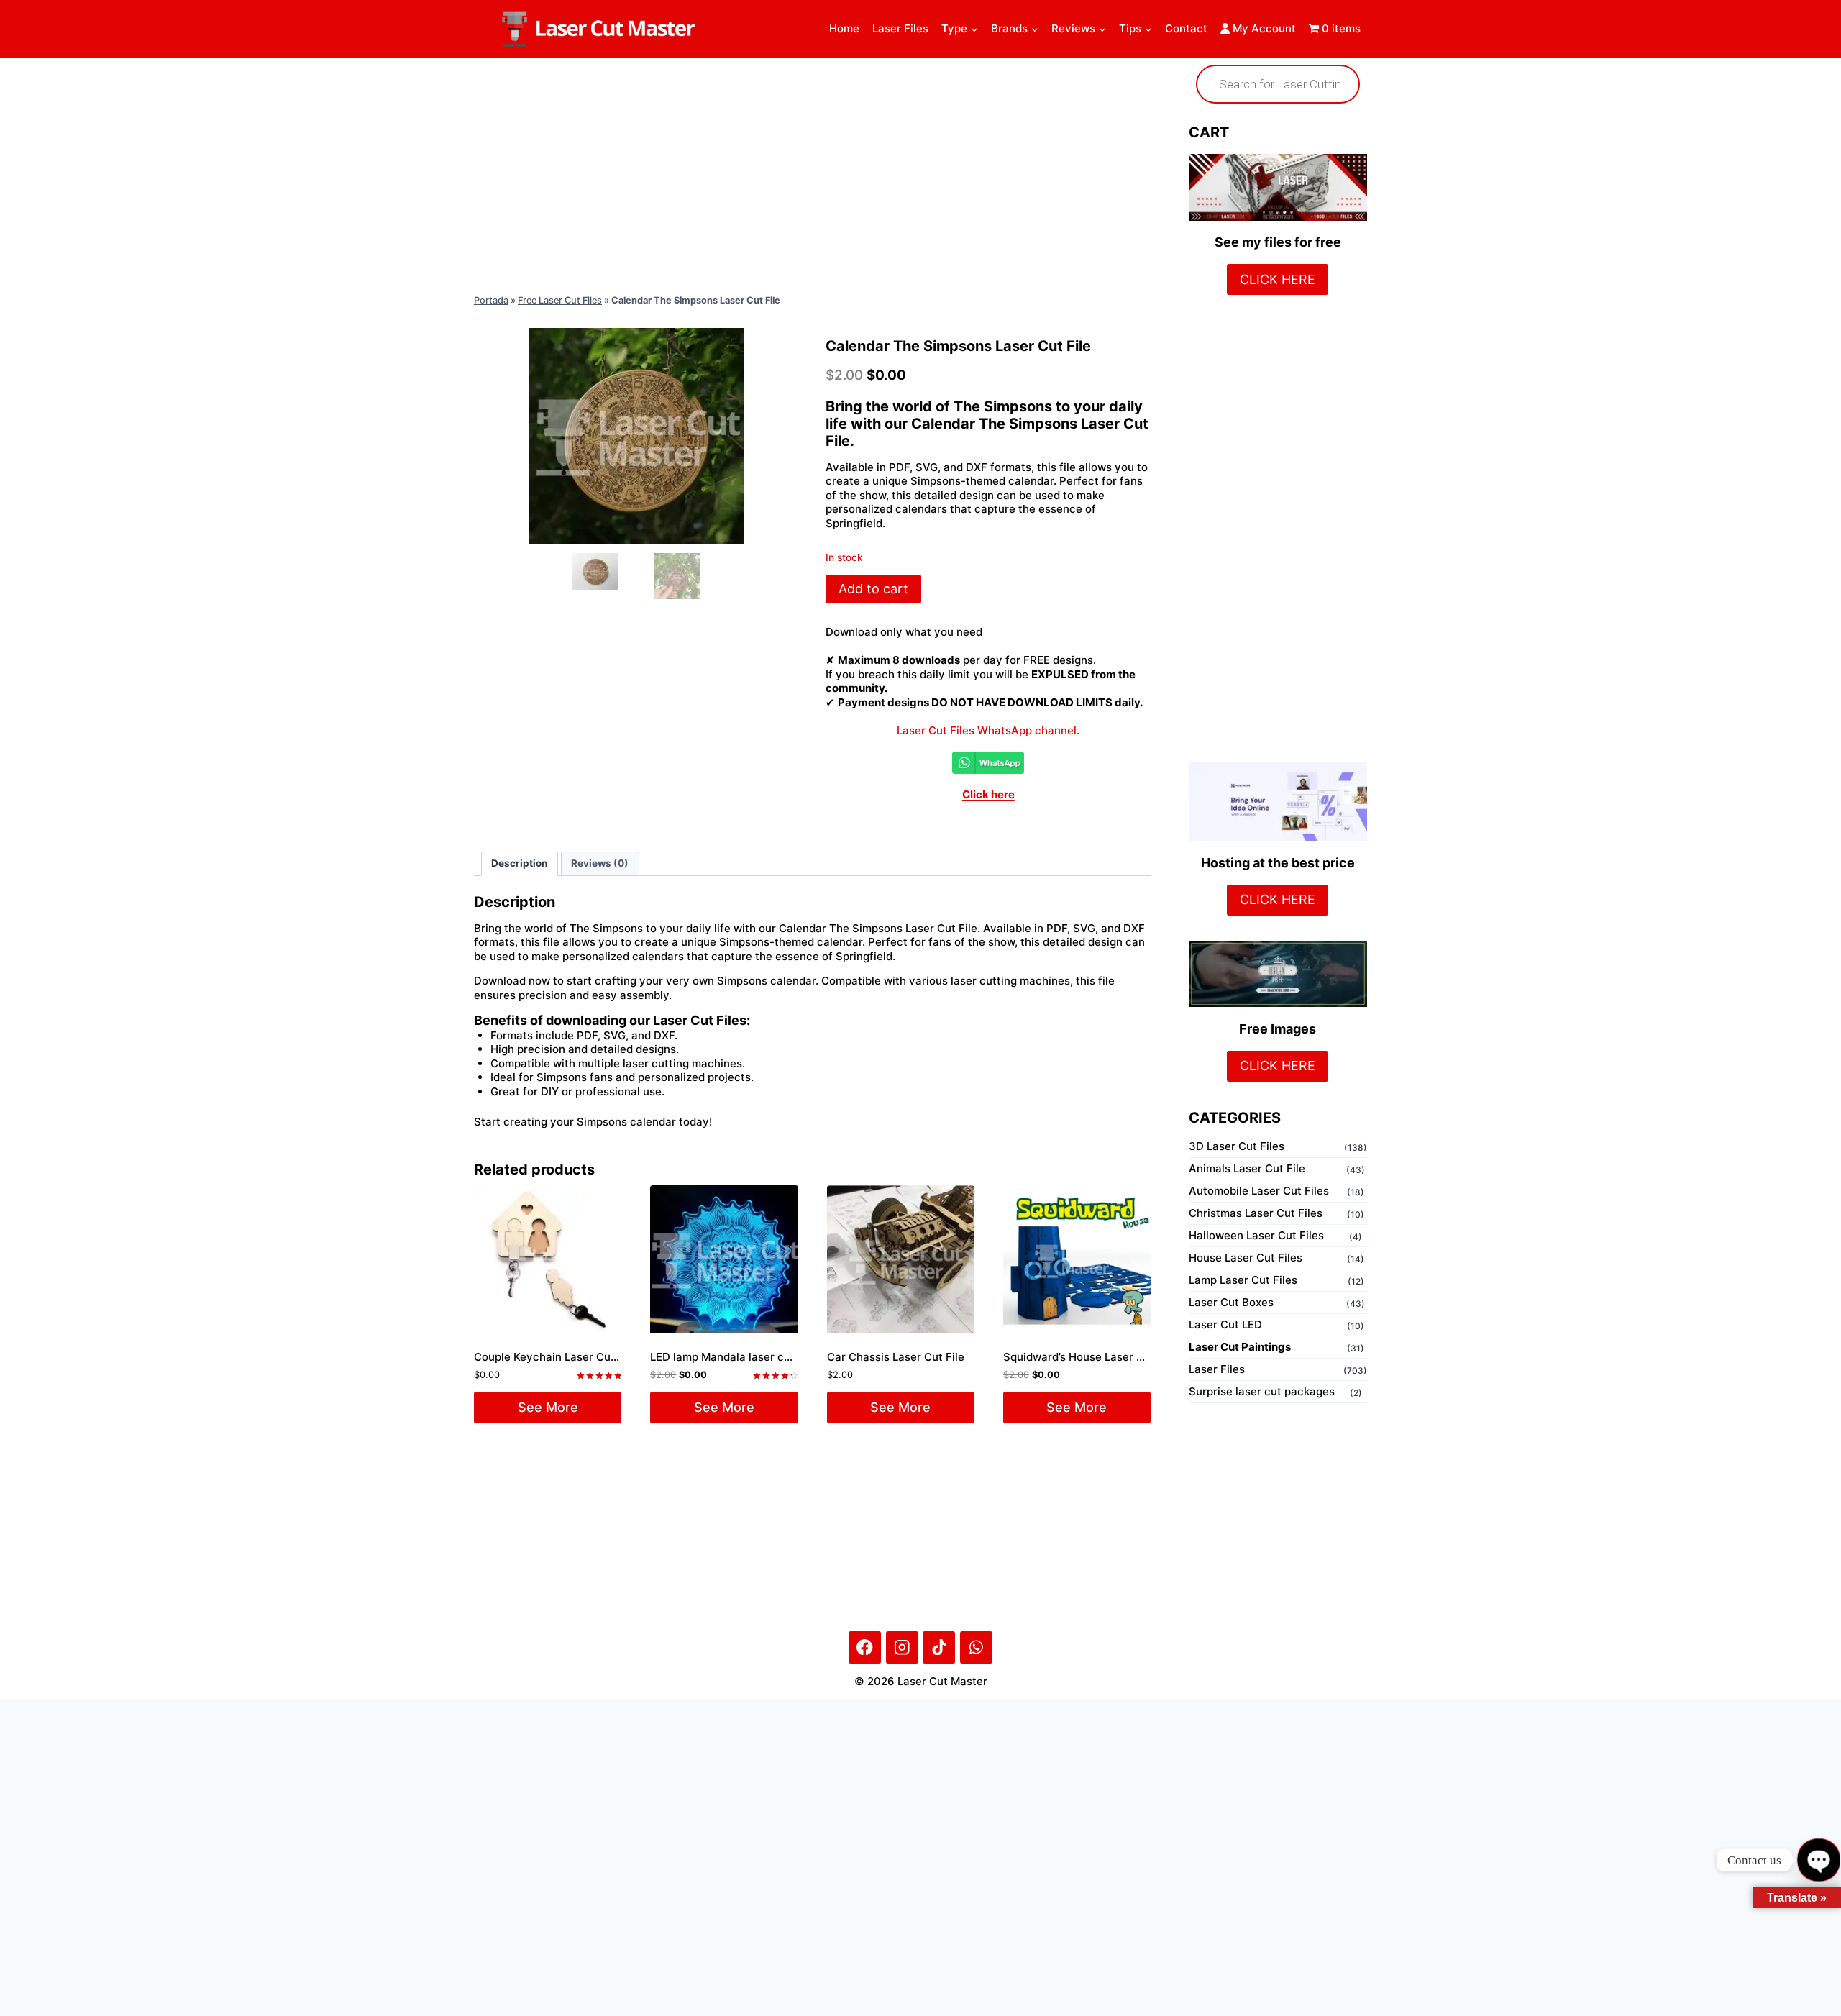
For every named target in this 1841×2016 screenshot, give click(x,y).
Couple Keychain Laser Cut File (555, 1357)
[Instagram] (902, 1647)
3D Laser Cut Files (1237, 1146)
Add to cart (873, 589)
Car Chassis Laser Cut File (896, 1357)
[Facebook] (865, 1647)
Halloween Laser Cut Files (1256, 1235)
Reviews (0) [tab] (600, 863)
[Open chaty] (1818, 1860)
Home (844, 28)
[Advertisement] (812, 173)
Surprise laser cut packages (1262, 1391)
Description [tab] (519, 863)
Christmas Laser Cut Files (1256, 1213)
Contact (1186, 28)
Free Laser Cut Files (560, 300)
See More (548, 1407)
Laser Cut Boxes (1231, 1302)
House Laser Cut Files (1246, 1258)
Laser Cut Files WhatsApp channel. (988, 730)
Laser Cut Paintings (1240, 1347)
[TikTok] (939, 1647)
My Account (1263, 28)
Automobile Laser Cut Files (1259, 1191)
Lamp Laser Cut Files (1243, 1280)
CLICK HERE (1278, 279)
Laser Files (900, 28)
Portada (491, 300)
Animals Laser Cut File (1247, 1168)
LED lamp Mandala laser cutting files (745, 1357)
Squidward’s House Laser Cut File (1090, 1357)
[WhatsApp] (976, 1647)
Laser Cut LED (1225, 1324)
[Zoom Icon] (636, 436)
